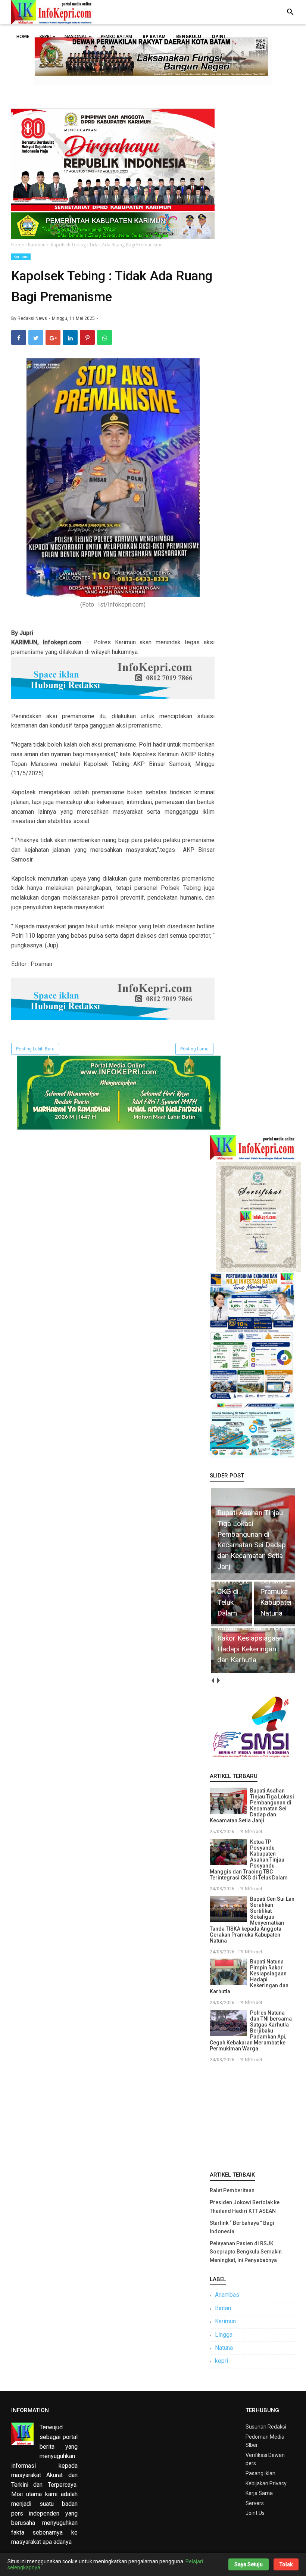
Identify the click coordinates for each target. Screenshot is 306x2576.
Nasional (76, 36)
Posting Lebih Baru (35, 1049)
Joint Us (255, 2513)
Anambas (227, 2295)
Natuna (224, 2348)
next (218, 1680)
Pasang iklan (260, 2473)
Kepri (45, 36)
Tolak (286, 2564)
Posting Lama (194, 1049)
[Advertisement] (252, 2115)
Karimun (21, 257)
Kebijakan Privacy (266, 2483)
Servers (255, 2503)
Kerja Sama (259, 2493)
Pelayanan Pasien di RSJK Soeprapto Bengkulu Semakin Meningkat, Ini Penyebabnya (246, 2252)
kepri (221, 2361)
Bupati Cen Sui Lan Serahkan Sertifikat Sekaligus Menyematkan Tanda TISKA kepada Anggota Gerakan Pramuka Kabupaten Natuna (252, 1920)
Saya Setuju (249, 2564)
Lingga (224, 2335)
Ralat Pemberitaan (232, 2190)
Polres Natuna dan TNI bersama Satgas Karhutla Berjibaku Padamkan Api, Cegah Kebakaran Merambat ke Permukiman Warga (251, 2031)
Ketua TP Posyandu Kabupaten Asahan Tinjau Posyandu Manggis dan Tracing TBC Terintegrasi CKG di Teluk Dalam (249, 1860)
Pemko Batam (116, 36)
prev (213, 1680)
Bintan (223, 2308)
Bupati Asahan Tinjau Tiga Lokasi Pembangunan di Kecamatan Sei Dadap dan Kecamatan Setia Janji (252, 1806)
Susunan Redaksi (266, 2427)
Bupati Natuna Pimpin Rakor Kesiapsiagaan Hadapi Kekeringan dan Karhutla (249, 1977)
